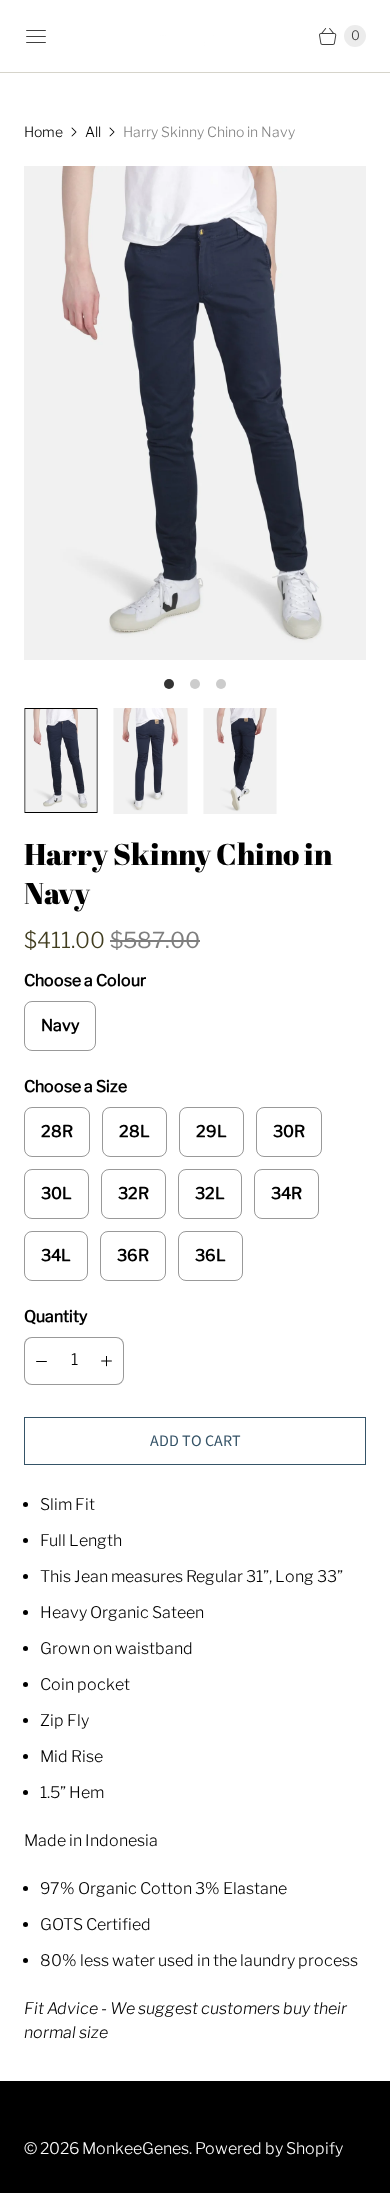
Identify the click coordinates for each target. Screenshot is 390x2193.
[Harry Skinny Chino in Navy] (195, 413)
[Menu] (36, 36)
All (93, 131)
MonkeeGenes (135, 2148)
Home (43, 131)
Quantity (55, 1316)
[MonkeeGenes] (195, 36)
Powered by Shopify (269, 2148)
